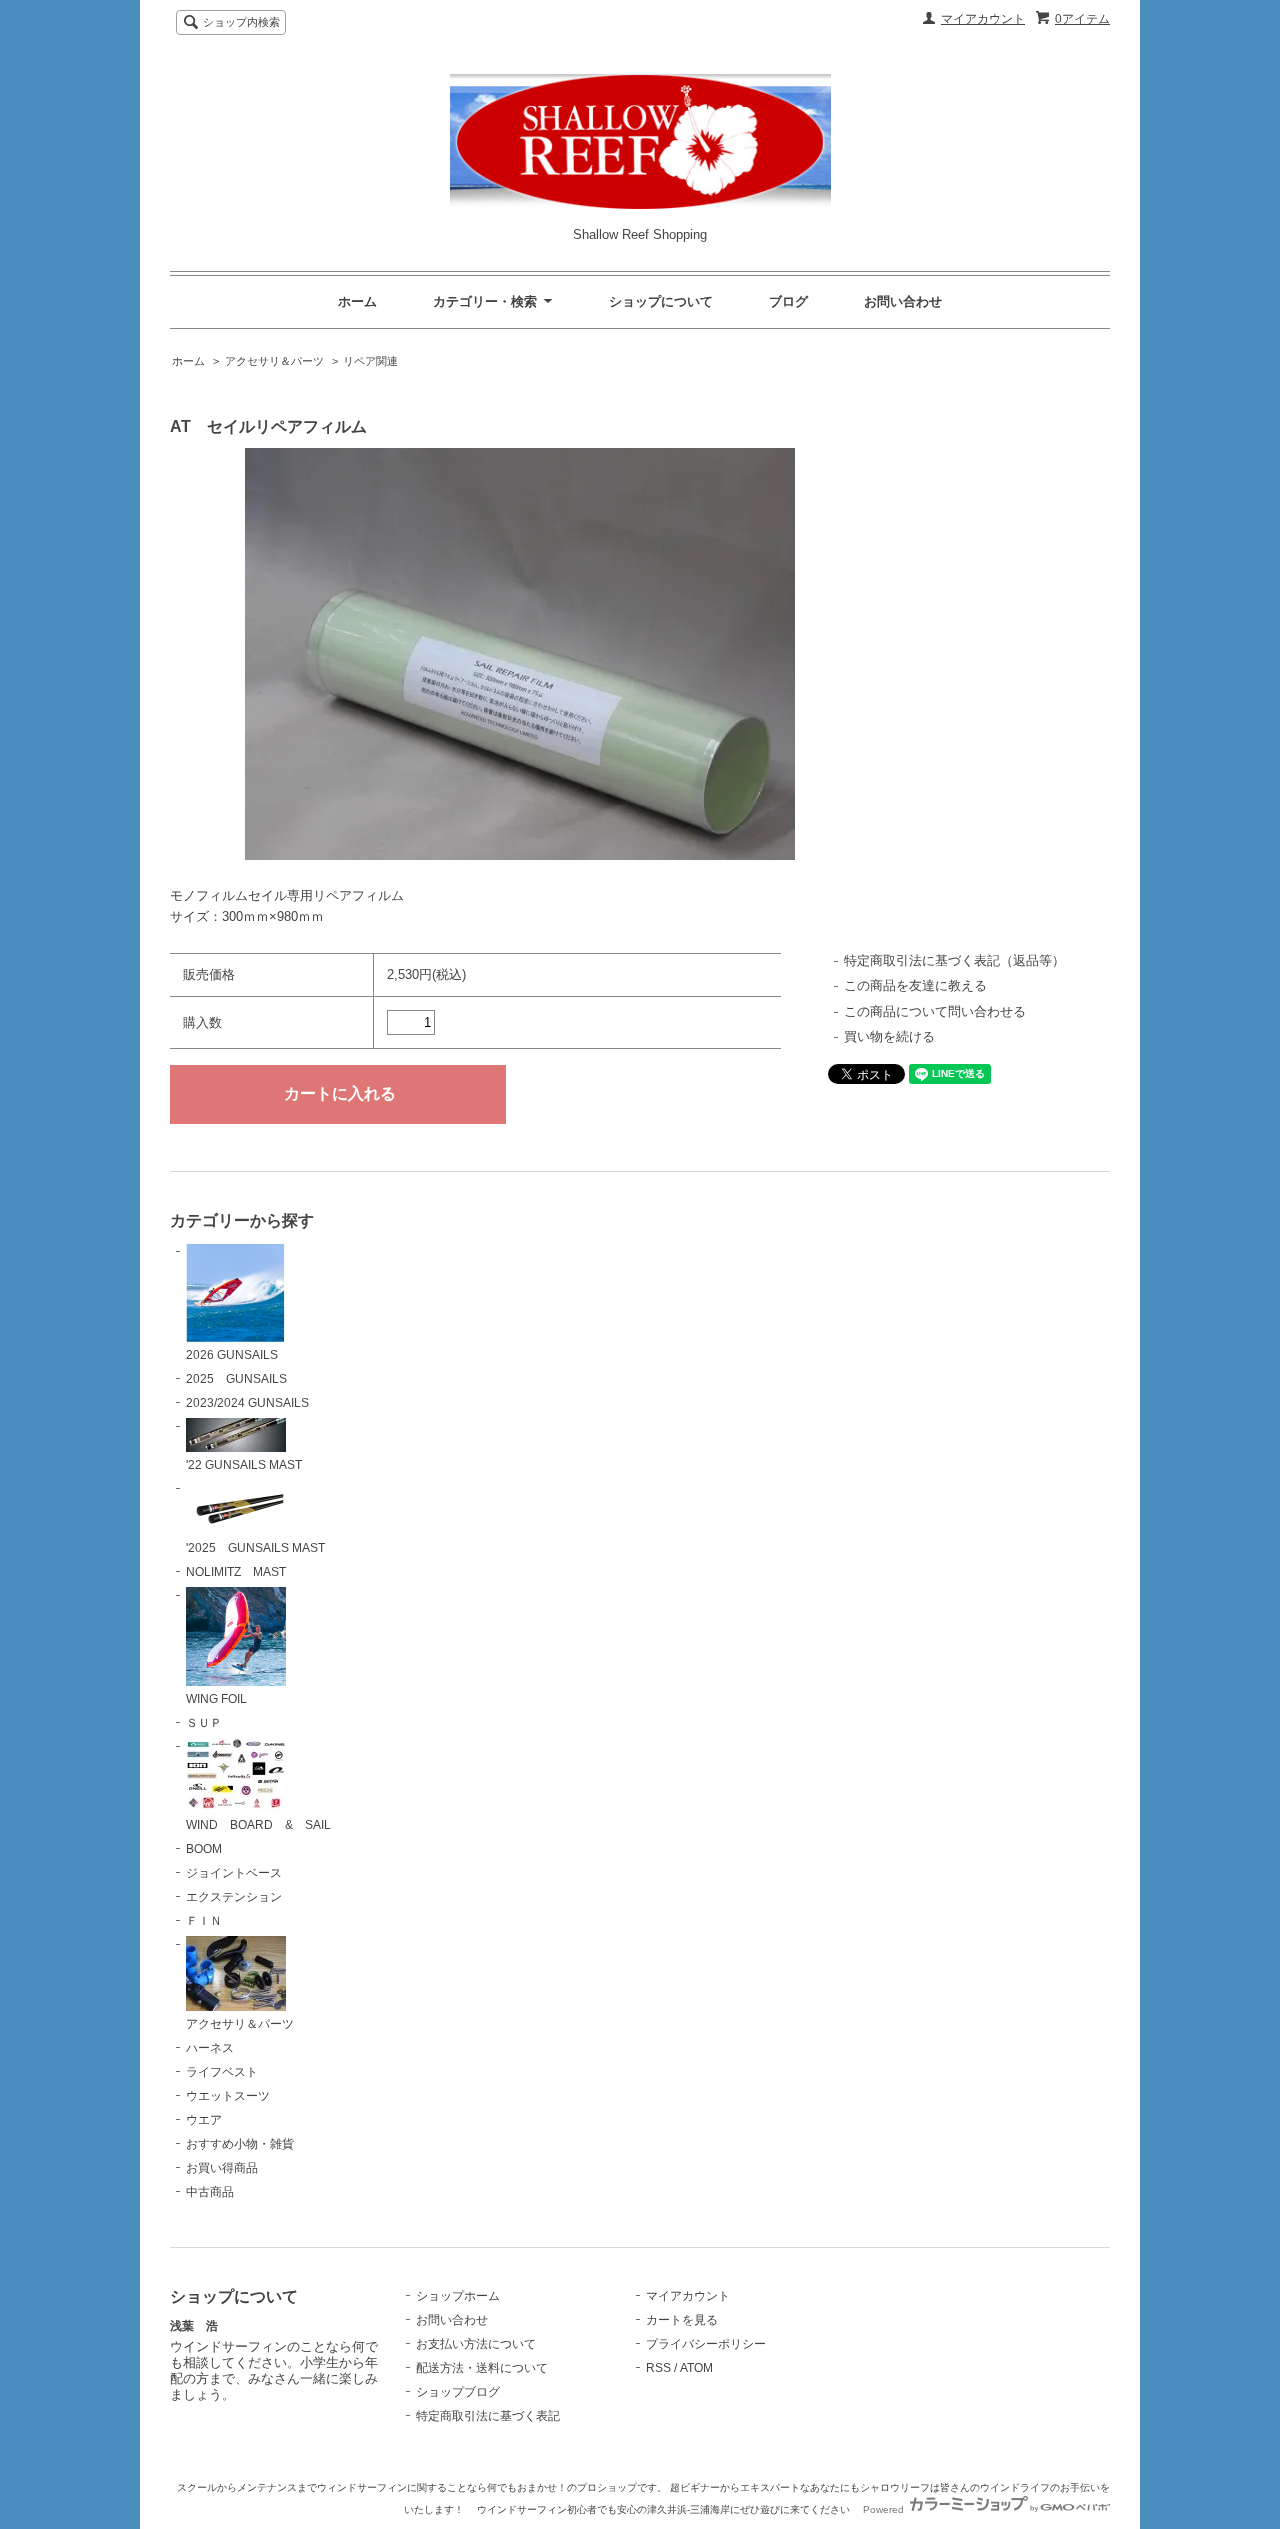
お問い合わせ (903, 301)
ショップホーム (458, 2296)
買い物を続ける (889, 1036)
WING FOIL (216, 1699)
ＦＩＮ (204, 1921)
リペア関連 (370, 361)
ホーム (357, 301)
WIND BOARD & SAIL (258, 1825)
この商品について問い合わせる (935, 1011)
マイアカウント (983, 19)
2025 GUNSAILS (236, 1379)
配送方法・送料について (482, 2368)
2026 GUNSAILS (232, 1355)
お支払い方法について (476, 2344)
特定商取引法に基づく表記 (488, 2416)
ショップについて (661, 301)
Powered (885, 2509)
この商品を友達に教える (915, 985)
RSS (658, 2368)
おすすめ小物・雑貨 (240, 2144)
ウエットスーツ (228, 2096)
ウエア (204, 2120)
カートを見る (682, 2320)
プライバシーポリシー (706, 2344)
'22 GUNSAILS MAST (244, 1465)
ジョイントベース (234, 1873)
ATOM (696, 2368)
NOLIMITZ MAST (236, 1572)
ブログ (788, 301)
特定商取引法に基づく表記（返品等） (954, 960)
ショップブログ (458, 2392)
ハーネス (210, 2048)
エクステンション (234, 1897)
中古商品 (210, 2192)
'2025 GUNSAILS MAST (255, 1548)
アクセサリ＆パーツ (274, 361)
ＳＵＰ (204, 1723)
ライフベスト (222, 2072)
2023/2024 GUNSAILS (247, 1403)
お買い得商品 (222, 2168)
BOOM (204, 1849)
